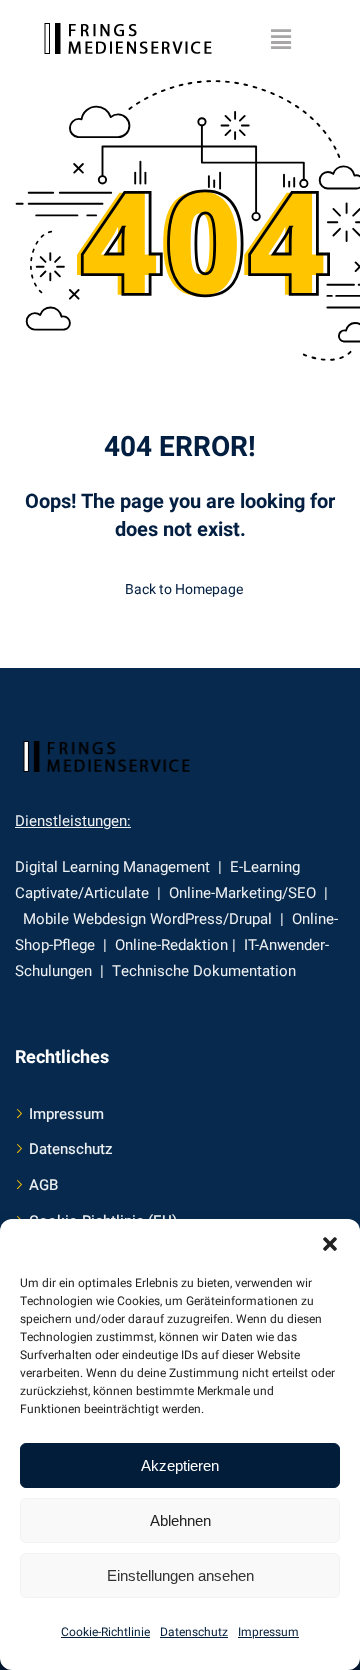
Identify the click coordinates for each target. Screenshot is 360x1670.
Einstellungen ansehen (180, 1575)
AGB (43, 1185)
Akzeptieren (180, 1465)
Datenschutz (194, 1632)
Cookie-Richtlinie (105, 1632)
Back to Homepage (184, 589)
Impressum (268, 1632)
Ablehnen (180, 1520)
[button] (330, 1244)
